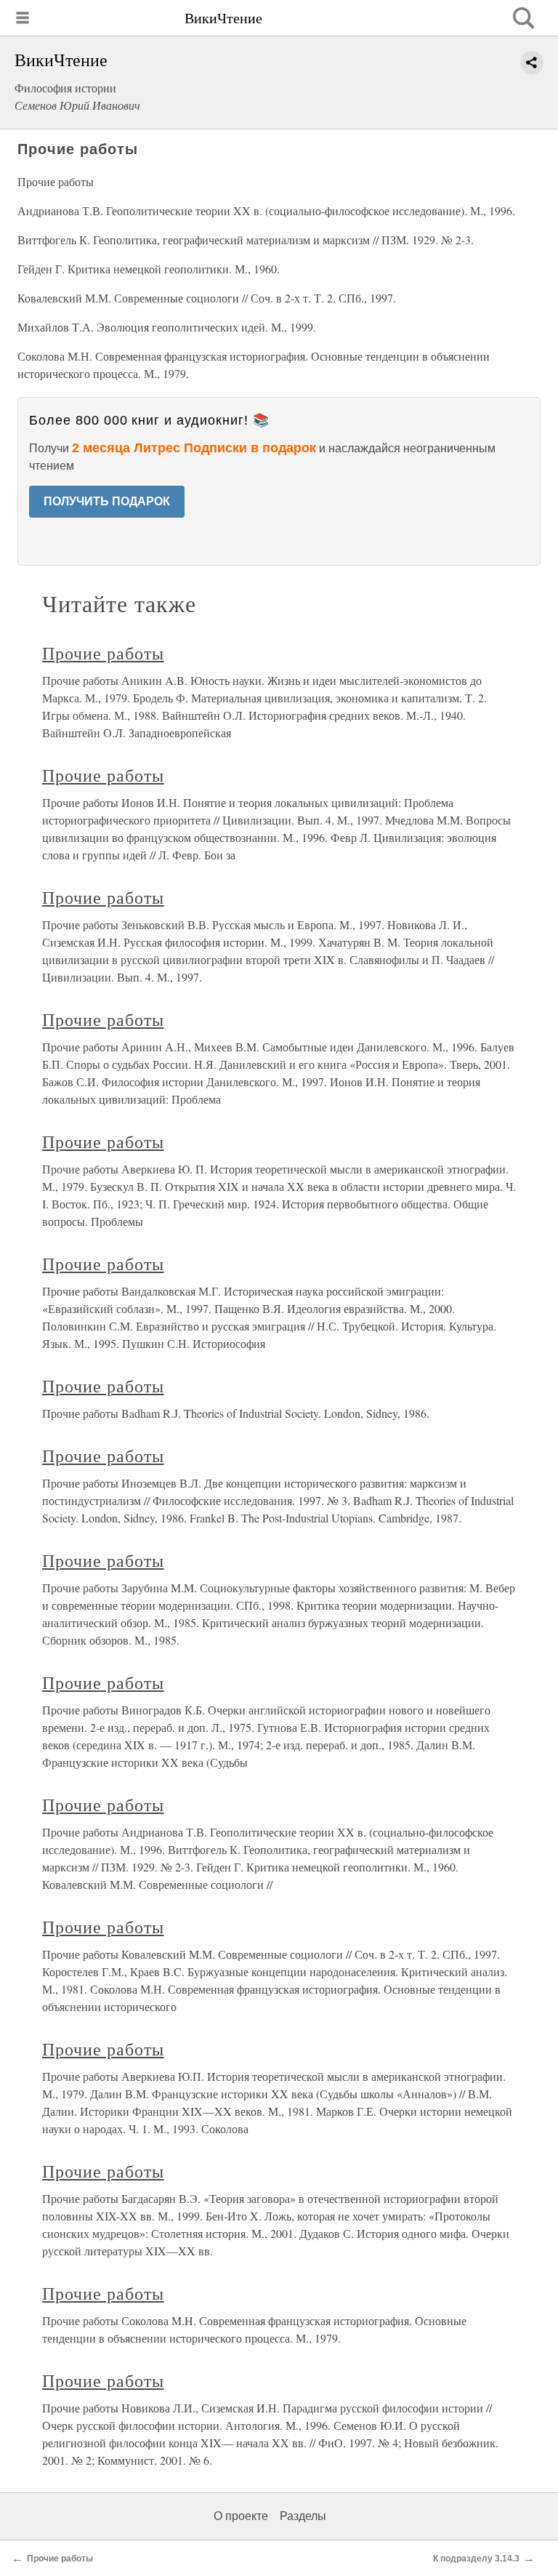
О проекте (241, 2516)
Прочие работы (103, 653)
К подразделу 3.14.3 (476, 2559)
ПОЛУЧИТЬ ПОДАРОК (107, 501)
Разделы (303, 2516)
